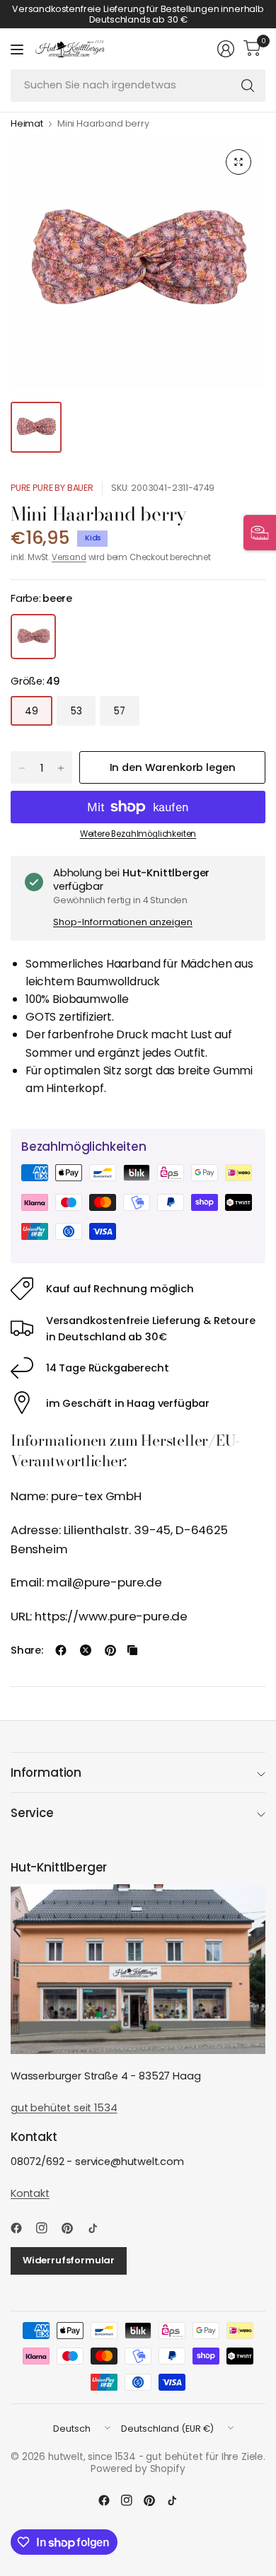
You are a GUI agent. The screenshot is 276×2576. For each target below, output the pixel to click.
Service (32, 1813)
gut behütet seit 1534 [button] (64, 2108)
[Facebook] (22, 2228)
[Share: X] (86, 1650)
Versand (69, 557)
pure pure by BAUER (52, 488)
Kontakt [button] (30, 2193)
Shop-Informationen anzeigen (123, 922)
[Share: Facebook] (61, 1650)
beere (33, 637)
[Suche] (248, 86)
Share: (27, 1650)
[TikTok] (98, 2228)
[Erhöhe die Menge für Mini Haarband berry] (61, 768)
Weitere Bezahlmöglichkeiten (138, 834)
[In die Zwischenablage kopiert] (132, 1650)
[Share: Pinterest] (110, 1650)
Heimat (27, 124)
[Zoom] (238, 162)
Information (46, 1773)
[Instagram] (47, 2228)
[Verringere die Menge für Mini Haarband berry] (22, 768)
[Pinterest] (73, 2228)
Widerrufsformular (69, 2260)
